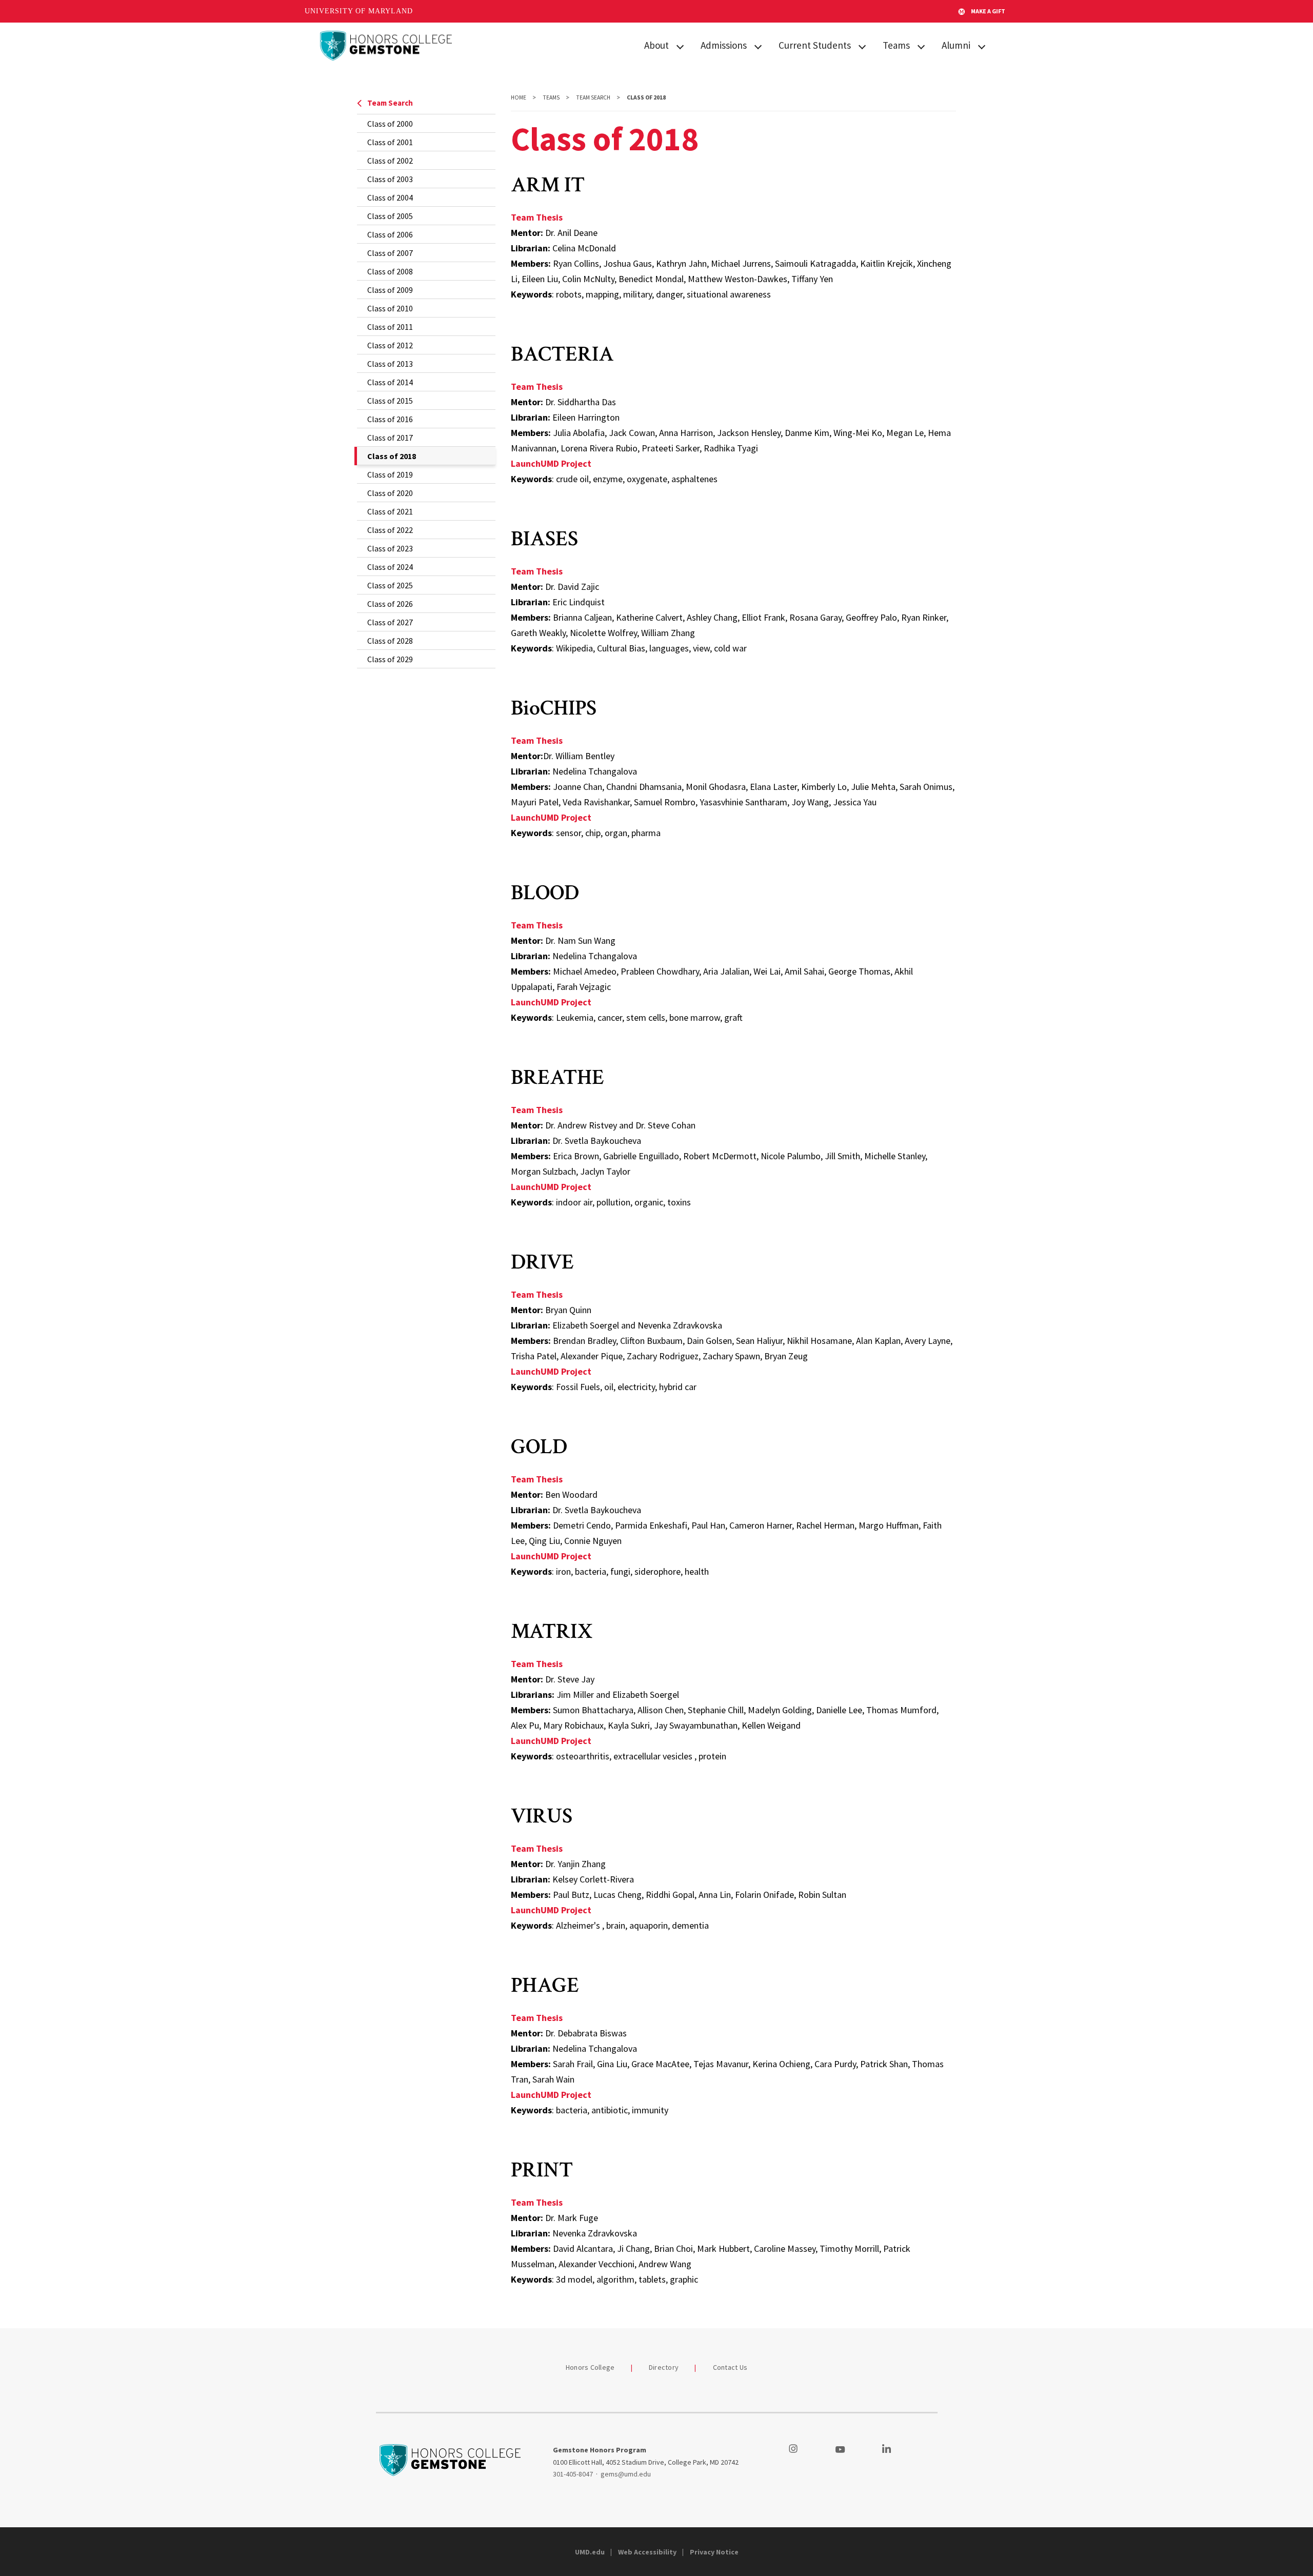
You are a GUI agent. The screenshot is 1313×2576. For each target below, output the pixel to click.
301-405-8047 (573, 2474)
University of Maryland (359, 11)
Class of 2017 (390, 438)
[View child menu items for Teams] (921, 46)
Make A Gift (988, 11)
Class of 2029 (390, 659)
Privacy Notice (714, 2552)
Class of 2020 (390, 493)
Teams (896, 45)
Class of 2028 (390, 641)
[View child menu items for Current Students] (862, 46)
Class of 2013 (390, 364)
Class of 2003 (390, 179)
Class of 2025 (390, 585)
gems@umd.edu (626, 2474)
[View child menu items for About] (680, 46)
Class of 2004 (390, 197)
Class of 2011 (390, 327)
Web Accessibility (647, 2552)
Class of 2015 (390, 401)
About (656, 45)
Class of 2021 (390, 511)
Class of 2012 (390, 345)
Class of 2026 (390, 604)
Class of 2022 (390, 530)
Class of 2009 (390, 290)
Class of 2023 (390, 548)
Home (519, 97)
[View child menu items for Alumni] (982, 46)
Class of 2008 (390, 271)
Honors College (590, 2367)
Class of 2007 (390, 253)
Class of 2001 (390, 142)
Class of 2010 (390, 308)
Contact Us (730, 2367)
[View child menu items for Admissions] (758, 46)
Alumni (956, 45)
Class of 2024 (390, 567)
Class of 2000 (390, 124)
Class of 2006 (390, 234)
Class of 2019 (390, 474)
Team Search (390, 103)
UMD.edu (590, 2552)
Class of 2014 (390, 382)
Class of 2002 (390, 161)
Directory (664, 2367)
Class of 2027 (390, 622)
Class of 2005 (390, 216)
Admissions (724, 45)
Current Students (815, 45)
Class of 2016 (390, 419)
